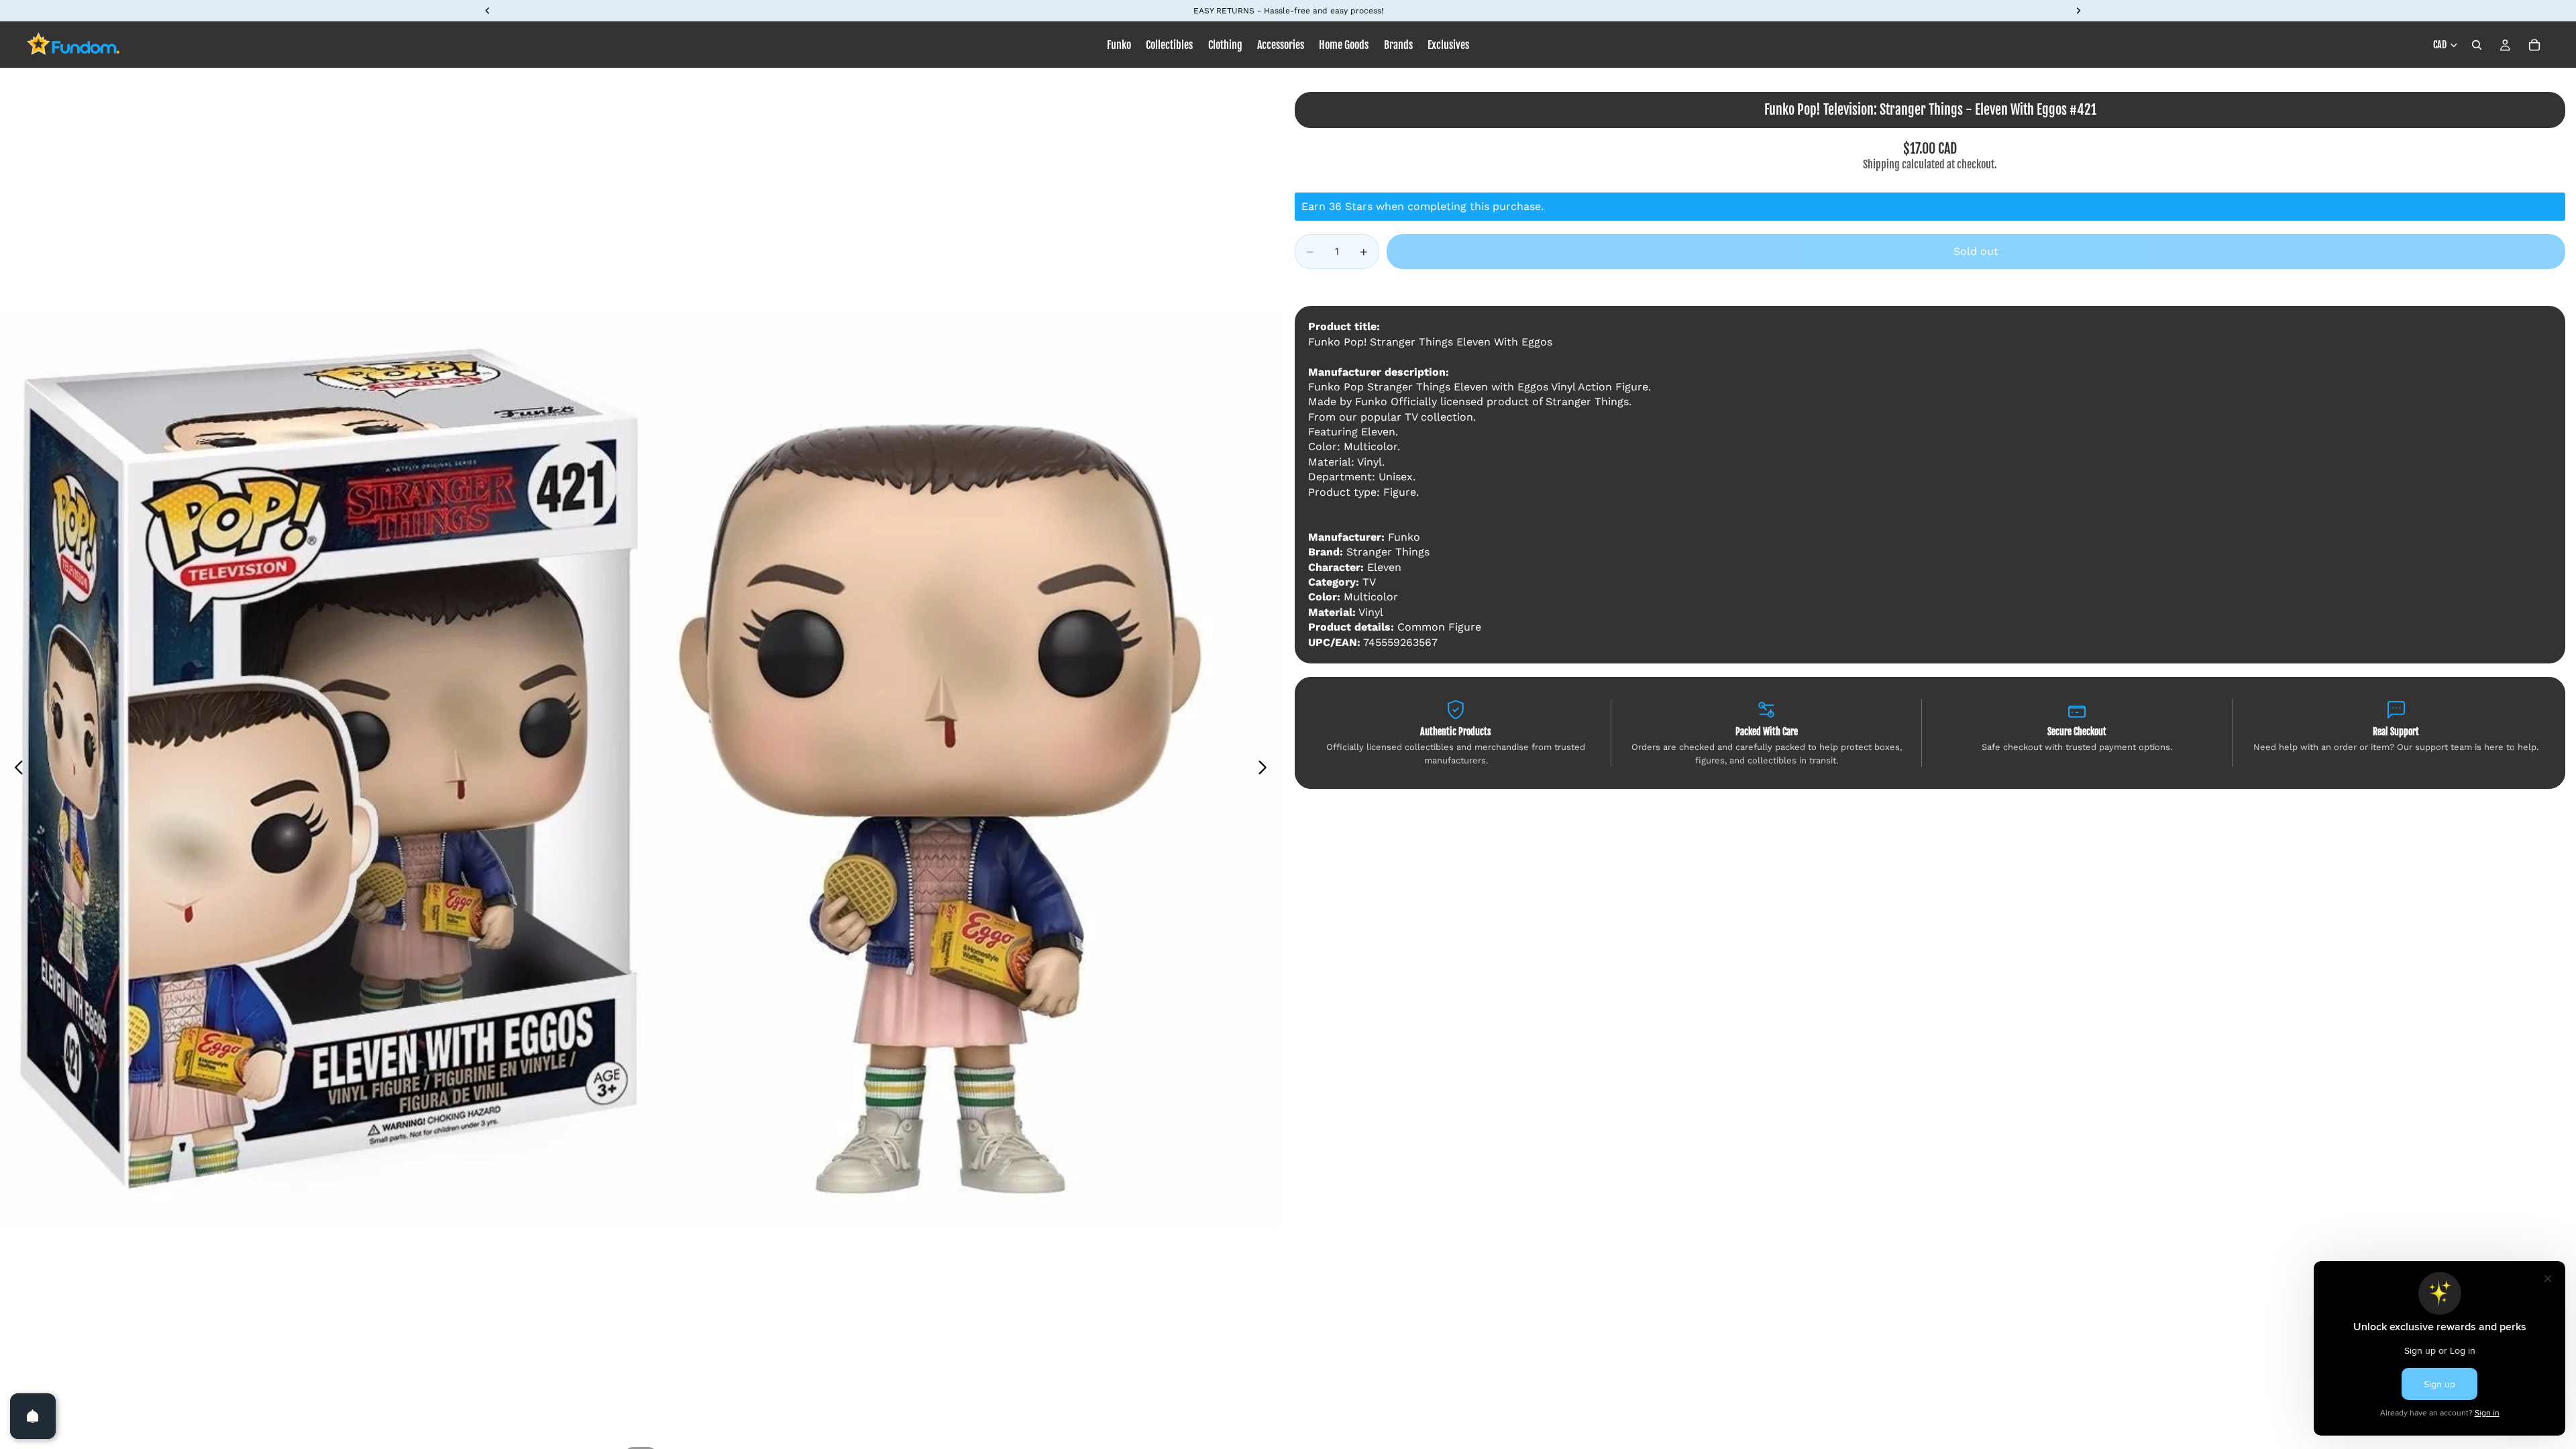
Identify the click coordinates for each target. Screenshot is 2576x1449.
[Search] (2477, 45)
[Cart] (2534, 45)
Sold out (1976, 251)
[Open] (33, 1416)
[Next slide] (1266, 769)
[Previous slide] (15, 769)
